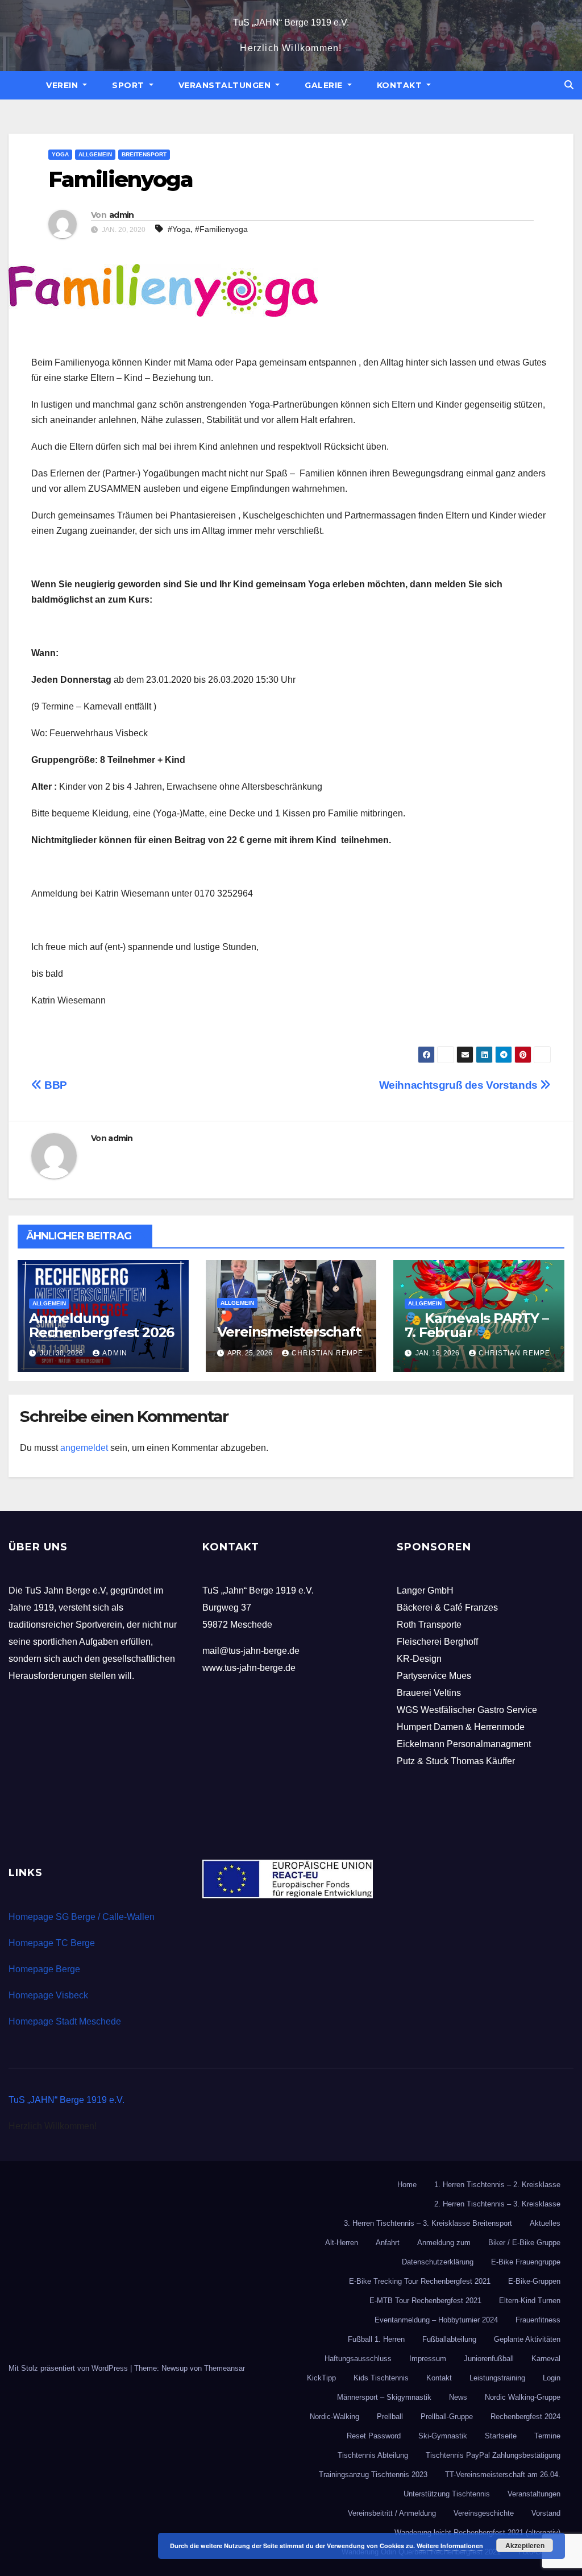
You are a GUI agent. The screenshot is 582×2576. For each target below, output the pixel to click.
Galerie (325, 85)
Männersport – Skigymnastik (384, 2397)
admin (122, 215)
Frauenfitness (538, 2320)
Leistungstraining (497, 2378)
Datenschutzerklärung (438, 2262)
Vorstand (546, 2513)
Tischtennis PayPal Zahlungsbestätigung (493, 2455)
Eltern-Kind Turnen (530, 2301)
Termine (547, 2436)
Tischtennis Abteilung (373, 2455)
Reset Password (374, 2436)
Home (407, 2185)
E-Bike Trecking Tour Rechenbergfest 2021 (420, 2281)
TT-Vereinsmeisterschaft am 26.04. (503, 2475)
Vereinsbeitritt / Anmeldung (392, 2513)
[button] (569, 85)
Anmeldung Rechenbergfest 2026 (101, 1325)
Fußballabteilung (449, 2339)
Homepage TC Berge (52, 1943)
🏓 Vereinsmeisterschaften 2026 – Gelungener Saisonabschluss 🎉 (290, 1339)
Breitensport (144, 154)
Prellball (390, 2417)
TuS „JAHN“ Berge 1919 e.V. (291, 22)
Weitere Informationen (450, 2546)
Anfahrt (388, 2243)
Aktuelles (545, 2223)
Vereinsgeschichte (484, 2513)
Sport (129, 85)
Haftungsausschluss (358, 2359)
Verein (63, 85)
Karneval (546, 2359)
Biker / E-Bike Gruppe (524, 2243)
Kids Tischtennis (381, 2378)
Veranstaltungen (226, 85)
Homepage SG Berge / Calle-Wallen (82, 1917)
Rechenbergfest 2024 (525, 2417)
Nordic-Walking (334, 2417)
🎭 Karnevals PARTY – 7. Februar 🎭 (476, 1325)
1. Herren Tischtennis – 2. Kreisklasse (497, 2185)
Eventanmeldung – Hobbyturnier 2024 (436, 2320)
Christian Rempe (327, 1353)
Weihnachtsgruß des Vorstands (460, 1085)
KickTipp (321, 2378)
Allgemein (95, 154)
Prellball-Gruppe (447, 2417)
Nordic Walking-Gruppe (523, 2397)
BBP (55, 1085)
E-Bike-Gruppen (534, 2281)
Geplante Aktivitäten (527, 2339)
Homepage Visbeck (48, 1995)
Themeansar (225, 2368)
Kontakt (401, 85)
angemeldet (84, 1448)
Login (552, 2378)
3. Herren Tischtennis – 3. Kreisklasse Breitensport (428, 2223)
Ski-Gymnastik (443, 2436)
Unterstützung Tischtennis (447, 2494)
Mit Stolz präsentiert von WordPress (69, 2368)
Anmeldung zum (444, 2243)
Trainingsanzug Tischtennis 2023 (373, 2475)
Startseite (501, 2436)
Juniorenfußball (489, 2359)
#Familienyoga (221, 229)
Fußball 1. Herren (376, 2339)
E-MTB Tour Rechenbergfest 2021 (425, 2301)
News (458, 2397)
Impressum (428, 2359)
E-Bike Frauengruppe (526, 2262)
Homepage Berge (44, 1969)
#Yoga (179, 229)
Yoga (60, 154)
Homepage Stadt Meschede (65, 2021)
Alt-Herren (342, 2243)
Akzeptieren (525, 2545)
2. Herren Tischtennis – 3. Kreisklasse (497, 2204)
